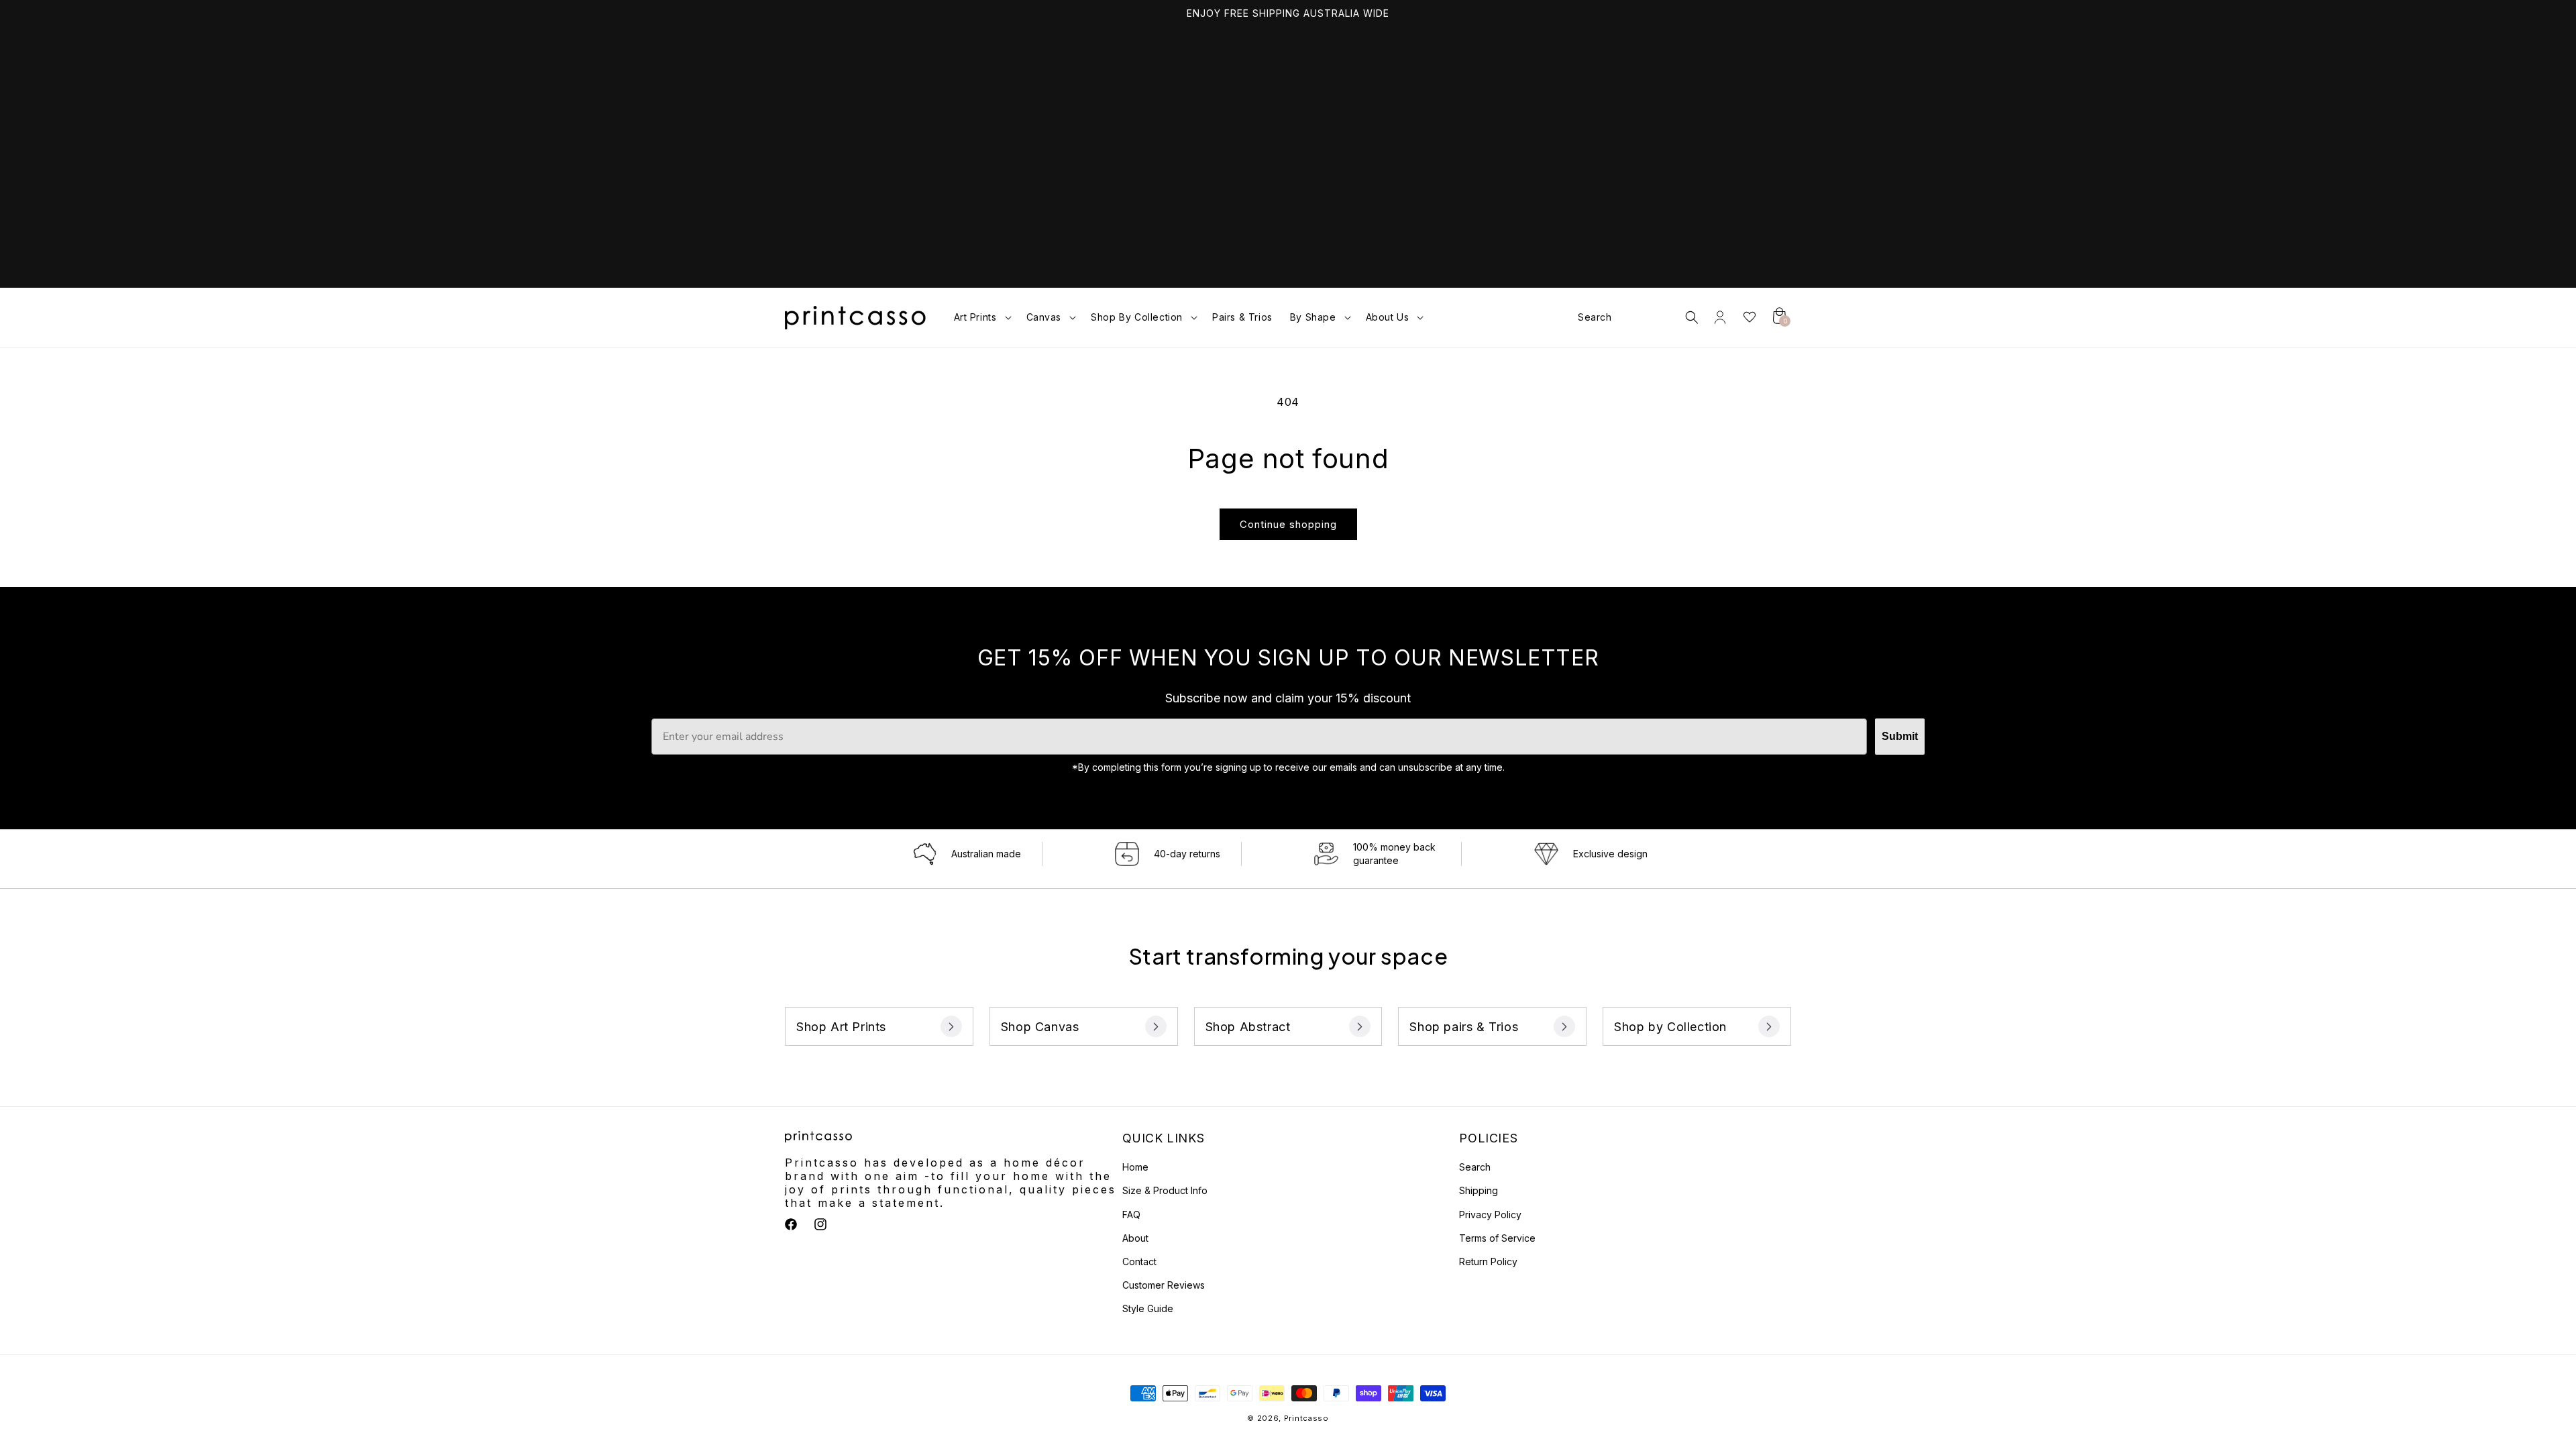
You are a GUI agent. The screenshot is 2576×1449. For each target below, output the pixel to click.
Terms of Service (1497, 1238)
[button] (981, 317)
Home (1135, 1167)
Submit (1900, 736)
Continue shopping (1288, 524)
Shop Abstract (1248, 1027)
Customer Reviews (1164, 1285)
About (1135, 1238)
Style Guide (1148, 1308)
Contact (1139, 1262)
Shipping (1479, 1190)
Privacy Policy (1490, 1215)
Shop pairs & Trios (1464, 1027)
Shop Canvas (1040, 1027)
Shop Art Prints (841, 1027)
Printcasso (1306, 1418)
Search (1475, 1167)
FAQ (1131, 1215)
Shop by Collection (1670, 1027)
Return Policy (1488, 1262)
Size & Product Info (1165, 1190)
